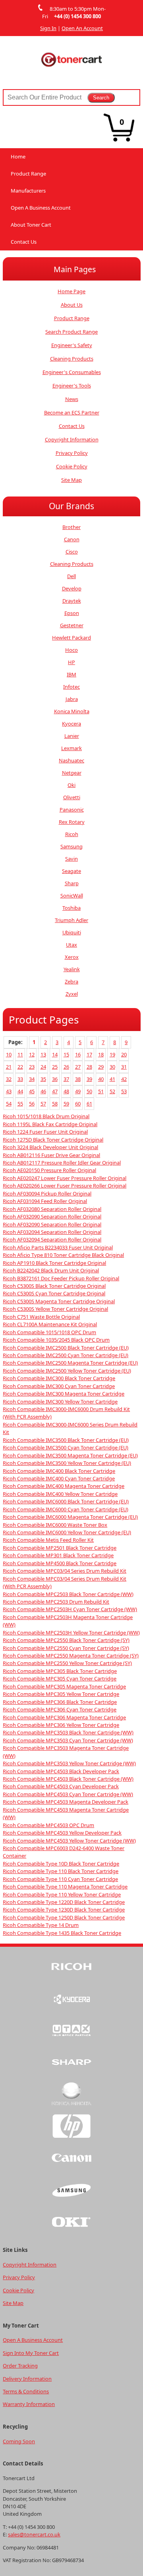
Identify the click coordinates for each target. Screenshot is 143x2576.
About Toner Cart (31, 225)
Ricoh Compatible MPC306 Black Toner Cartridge (60, 1702)
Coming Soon (19, 2441)
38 (78, 1079)
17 (89, 1054)
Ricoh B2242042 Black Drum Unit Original (51, 1270)
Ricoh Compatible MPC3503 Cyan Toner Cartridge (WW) (68, 1740)
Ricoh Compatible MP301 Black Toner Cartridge (58, 1555)
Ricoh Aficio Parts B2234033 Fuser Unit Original (58, 1247)
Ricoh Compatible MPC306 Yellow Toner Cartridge (61, 1725)
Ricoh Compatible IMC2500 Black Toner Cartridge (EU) (66, 1348)
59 (66, 1104)
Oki (71, 785)
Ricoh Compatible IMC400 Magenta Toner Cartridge (64, 1486)
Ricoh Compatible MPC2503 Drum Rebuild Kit (56, 1602)
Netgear (72, 773)
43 (9, 1091)
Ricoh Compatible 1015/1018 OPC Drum (49, 1332)
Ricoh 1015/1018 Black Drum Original (46, 1116)
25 (55, 1067)
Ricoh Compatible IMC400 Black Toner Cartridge (59, 1471)
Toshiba (71, 908)
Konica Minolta (72, 711)
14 (55, 1054)
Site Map (71, 480)
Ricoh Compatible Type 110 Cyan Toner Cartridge (60, 1879)
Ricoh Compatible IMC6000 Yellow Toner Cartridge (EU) (67, 1532)
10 (9, 1054)
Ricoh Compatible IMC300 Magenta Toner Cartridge (64, 1394)
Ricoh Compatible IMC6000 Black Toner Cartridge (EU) (66, 1501)
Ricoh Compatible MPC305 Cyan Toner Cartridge (60, 1679)
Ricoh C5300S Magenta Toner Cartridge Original (59, 1301)
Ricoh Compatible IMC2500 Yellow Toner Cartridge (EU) (67, 1371)
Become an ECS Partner (72, 412)
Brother (71, 527)
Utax (71, 945)
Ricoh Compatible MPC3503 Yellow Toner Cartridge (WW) (69, 1763)
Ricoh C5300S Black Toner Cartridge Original (54, 1286)
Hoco (71, 650)
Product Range (28, 174)
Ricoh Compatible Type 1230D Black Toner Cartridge (64, 1910)
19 (112, 1054)
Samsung (71, 846)
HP (71, 662)
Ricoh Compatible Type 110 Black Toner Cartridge (61, 1871)
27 (78, 1067)
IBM (71, 674)
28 (89, 1067)
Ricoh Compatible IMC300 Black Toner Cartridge (59, 1378)
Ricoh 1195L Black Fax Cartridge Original (50, 1124)
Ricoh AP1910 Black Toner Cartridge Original (54, 1263)
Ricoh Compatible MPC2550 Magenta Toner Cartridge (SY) (71, 1656)
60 (78, 1104)
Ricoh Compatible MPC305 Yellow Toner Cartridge (61, 1694)
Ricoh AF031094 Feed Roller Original (45, 1201)
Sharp (72, 883)
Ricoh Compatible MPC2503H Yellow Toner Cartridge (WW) (71, 1633)
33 (20, 1079)
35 (43, 1079)
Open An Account (82, 28)
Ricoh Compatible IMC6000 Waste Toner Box (55, 1525)
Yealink (72, 969)
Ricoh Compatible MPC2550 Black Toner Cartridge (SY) (66, 1640)
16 (78, 1054)
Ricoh (72, 834)
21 (9, 1067)
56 (32, 1104)
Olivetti (72, 797)
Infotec (71, 687)
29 (101, 1067)
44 (20, 1091)
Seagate (71, 871)
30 (112, 1067)
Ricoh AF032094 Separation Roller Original (52, 1232)
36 (55, 1079)
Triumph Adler (71, 920)
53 (124, 1091)
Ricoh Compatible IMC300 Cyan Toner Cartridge (59, 1386)
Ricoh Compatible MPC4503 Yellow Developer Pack (62, 1833)
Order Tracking (20, 2366)
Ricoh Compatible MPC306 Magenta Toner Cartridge (64, 1717)
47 (55, 1091)
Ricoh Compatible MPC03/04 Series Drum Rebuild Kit (65, 1571)
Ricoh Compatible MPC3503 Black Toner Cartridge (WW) (68, 1732)
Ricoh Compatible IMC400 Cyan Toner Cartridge (59, 1478)
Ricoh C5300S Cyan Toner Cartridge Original (54, 1293)
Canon (72, 539)
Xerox (72, 957)
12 (32, 1054)
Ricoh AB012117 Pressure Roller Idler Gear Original (62, 1163)
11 (20, 1054)
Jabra (72, 699)
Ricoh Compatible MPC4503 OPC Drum (48, 1825)
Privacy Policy (72, 453)
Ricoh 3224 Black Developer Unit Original (50, 1147)
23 (32, 1067)
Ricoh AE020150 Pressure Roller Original (49, 1170)
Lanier (72, 736)
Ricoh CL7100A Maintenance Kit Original (50, 1324)
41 (112, 1079)
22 (20, 1067)
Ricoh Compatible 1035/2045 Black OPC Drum (56, 1340)
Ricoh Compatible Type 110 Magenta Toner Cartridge (65, 1887)
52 (112, 1091)
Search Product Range (71, 332)
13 (43, 1054)
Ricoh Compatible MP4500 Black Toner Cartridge (60, 1563)
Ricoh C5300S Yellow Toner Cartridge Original (55, 1309)
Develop (72, 588)
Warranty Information (29, 2404)
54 (9, 1104)
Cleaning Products (72, 359)
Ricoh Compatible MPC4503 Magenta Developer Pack (66, 1802)
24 (43, 1067)
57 (43, 1104)
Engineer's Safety (72, 345)
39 (89, 1079)
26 (66, 1067)
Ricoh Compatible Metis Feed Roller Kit (48, 1540)
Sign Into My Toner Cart (31, 2353)
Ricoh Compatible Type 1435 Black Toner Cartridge (62, 1933)
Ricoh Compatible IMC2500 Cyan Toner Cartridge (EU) (66, 1355)
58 (55, 1104)
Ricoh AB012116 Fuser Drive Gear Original (51, 1155)
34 (32, 1079)
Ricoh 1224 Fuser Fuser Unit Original (45, 1132)
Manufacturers (28, 191)
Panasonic (72, 810)
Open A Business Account (41, 208)
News (72, 399)
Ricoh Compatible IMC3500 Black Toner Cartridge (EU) (66, 1440)
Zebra (71, 982)
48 (66, 1091)
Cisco (72, 552)
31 (124, 1067)
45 (32, 1091)
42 (124, 1079)
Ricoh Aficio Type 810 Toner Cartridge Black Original (63, 1255)
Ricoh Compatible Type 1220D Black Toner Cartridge (64, 1902)
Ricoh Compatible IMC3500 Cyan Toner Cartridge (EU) (66, 1447)
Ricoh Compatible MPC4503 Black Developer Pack (61, 1771)
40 (101, 1079)
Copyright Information (72, 439)
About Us (72, 305)
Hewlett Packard (71, 638)
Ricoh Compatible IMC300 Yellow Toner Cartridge (60, 1402)
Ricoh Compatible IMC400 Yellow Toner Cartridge (60, 1494)
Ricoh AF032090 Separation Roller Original (52, 1216)
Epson (72, 613)
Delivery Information (27, 2379)
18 (101, 1054)
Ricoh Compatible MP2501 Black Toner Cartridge (60, 1548)
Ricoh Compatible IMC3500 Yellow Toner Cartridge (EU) (67, 1463)
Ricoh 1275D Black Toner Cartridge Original (53, 1140)
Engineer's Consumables (72, 372)
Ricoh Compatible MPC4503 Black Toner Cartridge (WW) (68, 1779)
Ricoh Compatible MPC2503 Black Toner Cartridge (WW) (68, 1594)
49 (78, 1091)
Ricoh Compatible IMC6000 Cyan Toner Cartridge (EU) (66, 1509)
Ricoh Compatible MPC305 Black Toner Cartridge (60, 1671)
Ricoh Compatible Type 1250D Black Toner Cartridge (64, 1917)
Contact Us (24, 242)
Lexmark (71, 748)
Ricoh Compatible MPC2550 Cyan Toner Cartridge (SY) (66, 1648)
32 (9, 1079)
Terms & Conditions (26, 2391)
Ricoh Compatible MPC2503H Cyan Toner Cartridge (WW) (70, 1609)
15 (66, 1054)
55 (20, 1104)
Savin (71, 859)
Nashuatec (71, 760)
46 (43, 1091)
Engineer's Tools (72, 386)
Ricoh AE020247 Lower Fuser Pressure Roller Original (65, 1178)
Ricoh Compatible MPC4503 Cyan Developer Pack (61, 1786)
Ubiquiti (72, 932)
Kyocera (71, 724)
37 (66, 1079)
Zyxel (72, 994)
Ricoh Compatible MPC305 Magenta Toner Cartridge (64, 1686)
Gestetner (72, 625)
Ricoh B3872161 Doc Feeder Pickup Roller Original (61, 1278)
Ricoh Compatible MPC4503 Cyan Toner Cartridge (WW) (68, 1794)
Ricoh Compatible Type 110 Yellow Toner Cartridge (62, 1894)
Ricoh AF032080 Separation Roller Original (52, 1209)
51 (101, 1091)
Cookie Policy (72, 466)
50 (89, 1091)
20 (124, 1054)
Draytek (72, 601)
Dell (71, 576)
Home (18, 157)
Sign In (48, 28)
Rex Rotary (72, 822)
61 (89, 1104)
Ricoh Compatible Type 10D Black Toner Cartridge (61, 1864)
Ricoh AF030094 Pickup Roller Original (47, 1193)
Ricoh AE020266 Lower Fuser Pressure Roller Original (65, 1186)
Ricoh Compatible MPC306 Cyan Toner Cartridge (60, 1709)
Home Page (71, 291)
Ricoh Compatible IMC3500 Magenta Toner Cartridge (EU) (70, 1455)
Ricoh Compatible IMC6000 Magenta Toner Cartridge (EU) (70, 1517)
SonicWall (72, 896)
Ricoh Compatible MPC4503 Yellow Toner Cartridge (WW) (69, 1841)
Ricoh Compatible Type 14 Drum (41, 1925)
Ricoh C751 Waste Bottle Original (41, 1317)
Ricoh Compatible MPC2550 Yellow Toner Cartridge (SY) (67, 1663)
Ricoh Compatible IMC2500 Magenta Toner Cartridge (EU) (70, 1363)
